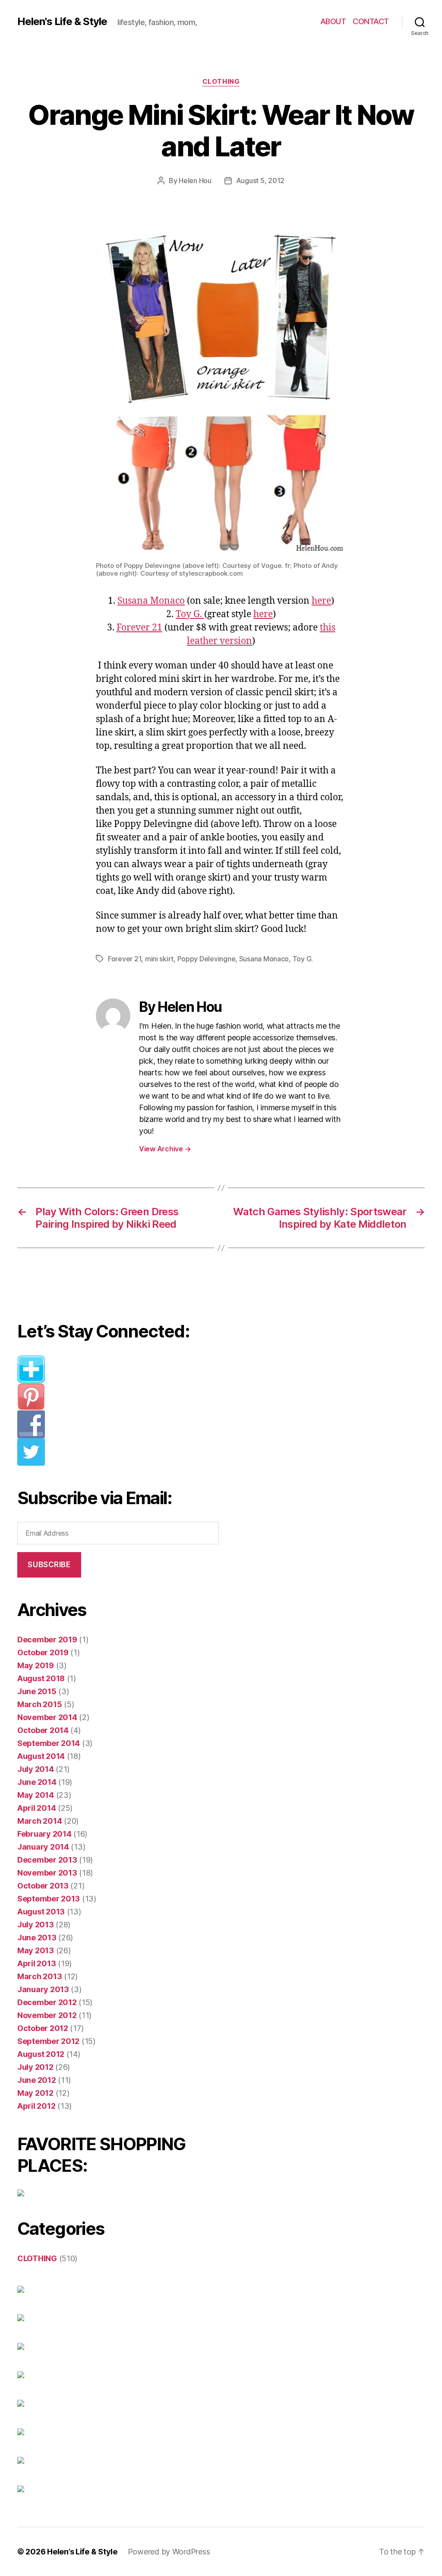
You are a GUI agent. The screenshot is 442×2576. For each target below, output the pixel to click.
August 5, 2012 (260, 181)
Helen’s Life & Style (82, 2552)
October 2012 (43, 2028)
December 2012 (47, 2002)
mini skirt (159, 959)
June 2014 (37, 1782)
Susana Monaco (151, 601)
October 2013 (43, 1886)
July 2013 (36, 1925)
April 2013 (36, 1963)
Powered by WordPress (169, 2552)
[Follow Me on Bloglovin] (123, 1369)
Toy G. (190, 614)
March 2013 (39, 1976)
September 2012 (48, 2041)
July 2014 (36, 1769)
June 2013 (37, 1938)
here (321, 601)
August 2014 (41, 1756)
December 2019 (47, 1640)
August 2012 (41, 2054)
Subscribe (49, 1565)
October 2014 (43, 1730)
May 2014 (36, 1795)
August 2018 (41, 1678)
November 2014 (47, 1717)
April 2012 (36, 2106)
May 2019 (36, 1665)
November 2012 (47, 2015)
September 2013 (49, 1899)
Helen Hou (195, 181)
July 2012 (35, 2067)
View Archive (165, 1149)
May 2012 (35, 2093)
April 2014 (36, 1808)
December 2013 (47, 1860)
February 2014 (44, 1834)
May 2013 (36, 1950)
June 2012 (37, 2080)
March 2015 (39, 1704)
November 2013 (47, 1873)
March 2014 (39, 1821)
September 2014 (49, 1743)
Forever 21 (139, 628)
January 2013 (43, 1989)
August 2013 (41, 1912)
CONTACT (371, 21)
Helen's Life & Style (62, 22)
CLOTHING (221, 82)
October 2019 (43, 1652)
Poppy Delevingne (207, 959)
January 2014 (43, 1847)
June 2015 (37, 1691)
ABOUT (333, 21)
